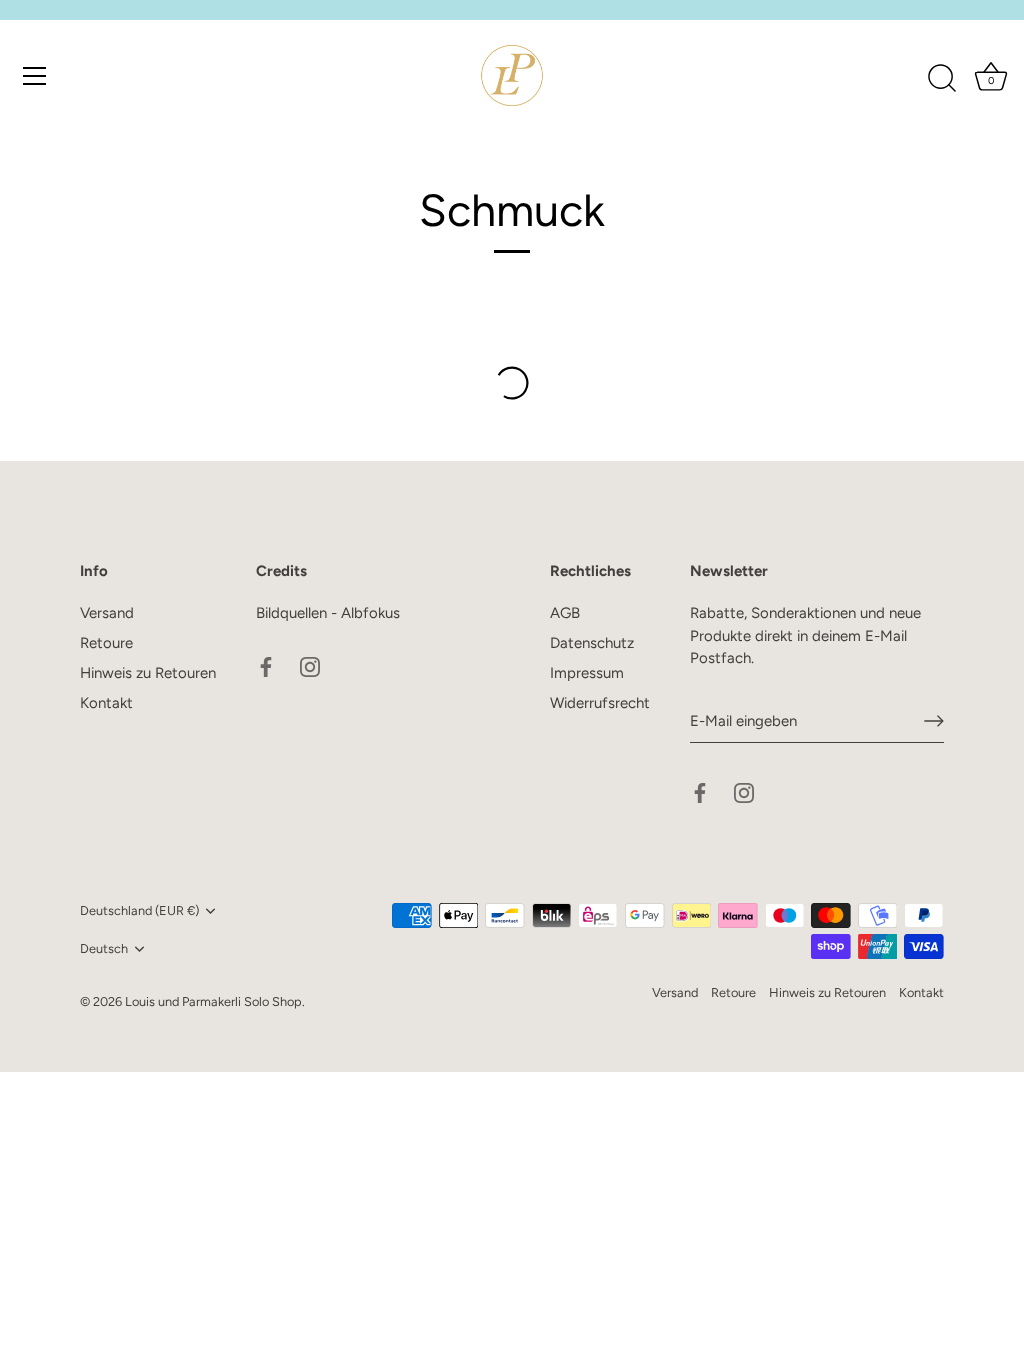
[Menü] (35, 76)
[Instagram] (310, 666)
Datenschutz (592, 643)
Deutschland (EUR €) (139, 910)
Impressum (587, 673)
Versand (107, 613)
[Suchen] (942, 79)
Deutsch (104, 948)
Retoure (106, 643)
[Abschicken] (934, 721)
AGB (565, 613)
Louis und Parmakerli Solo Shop (213, 1001)
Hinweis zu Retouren (148, 673)
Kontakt (106, 703)
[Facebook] (266, 666)
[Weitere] (512, 383)
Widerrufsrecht (600, 703)
